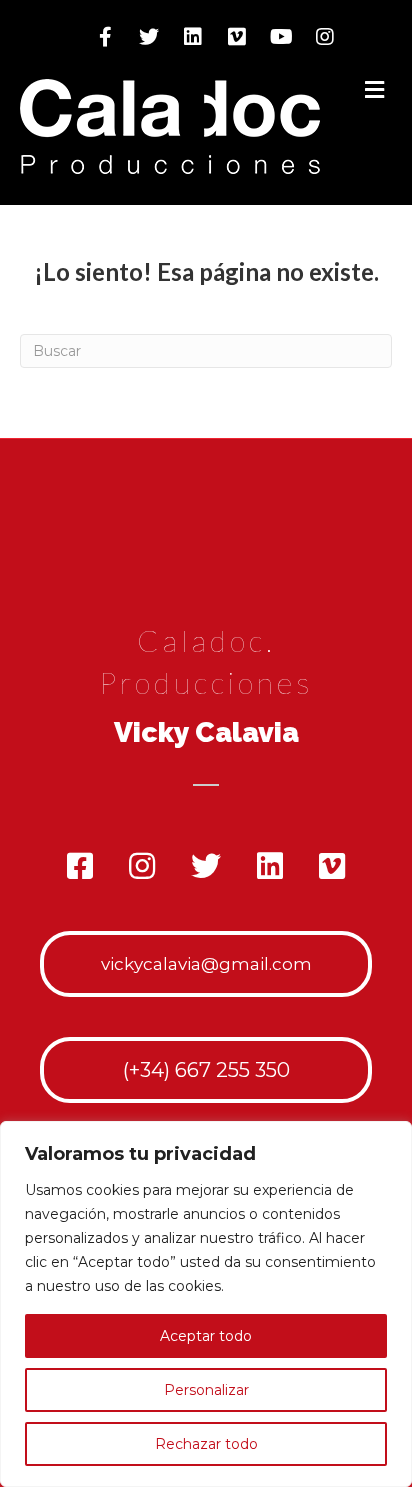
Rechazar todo (206, 1444)
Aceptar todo (206, 1336)
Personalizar (206, 1390)
